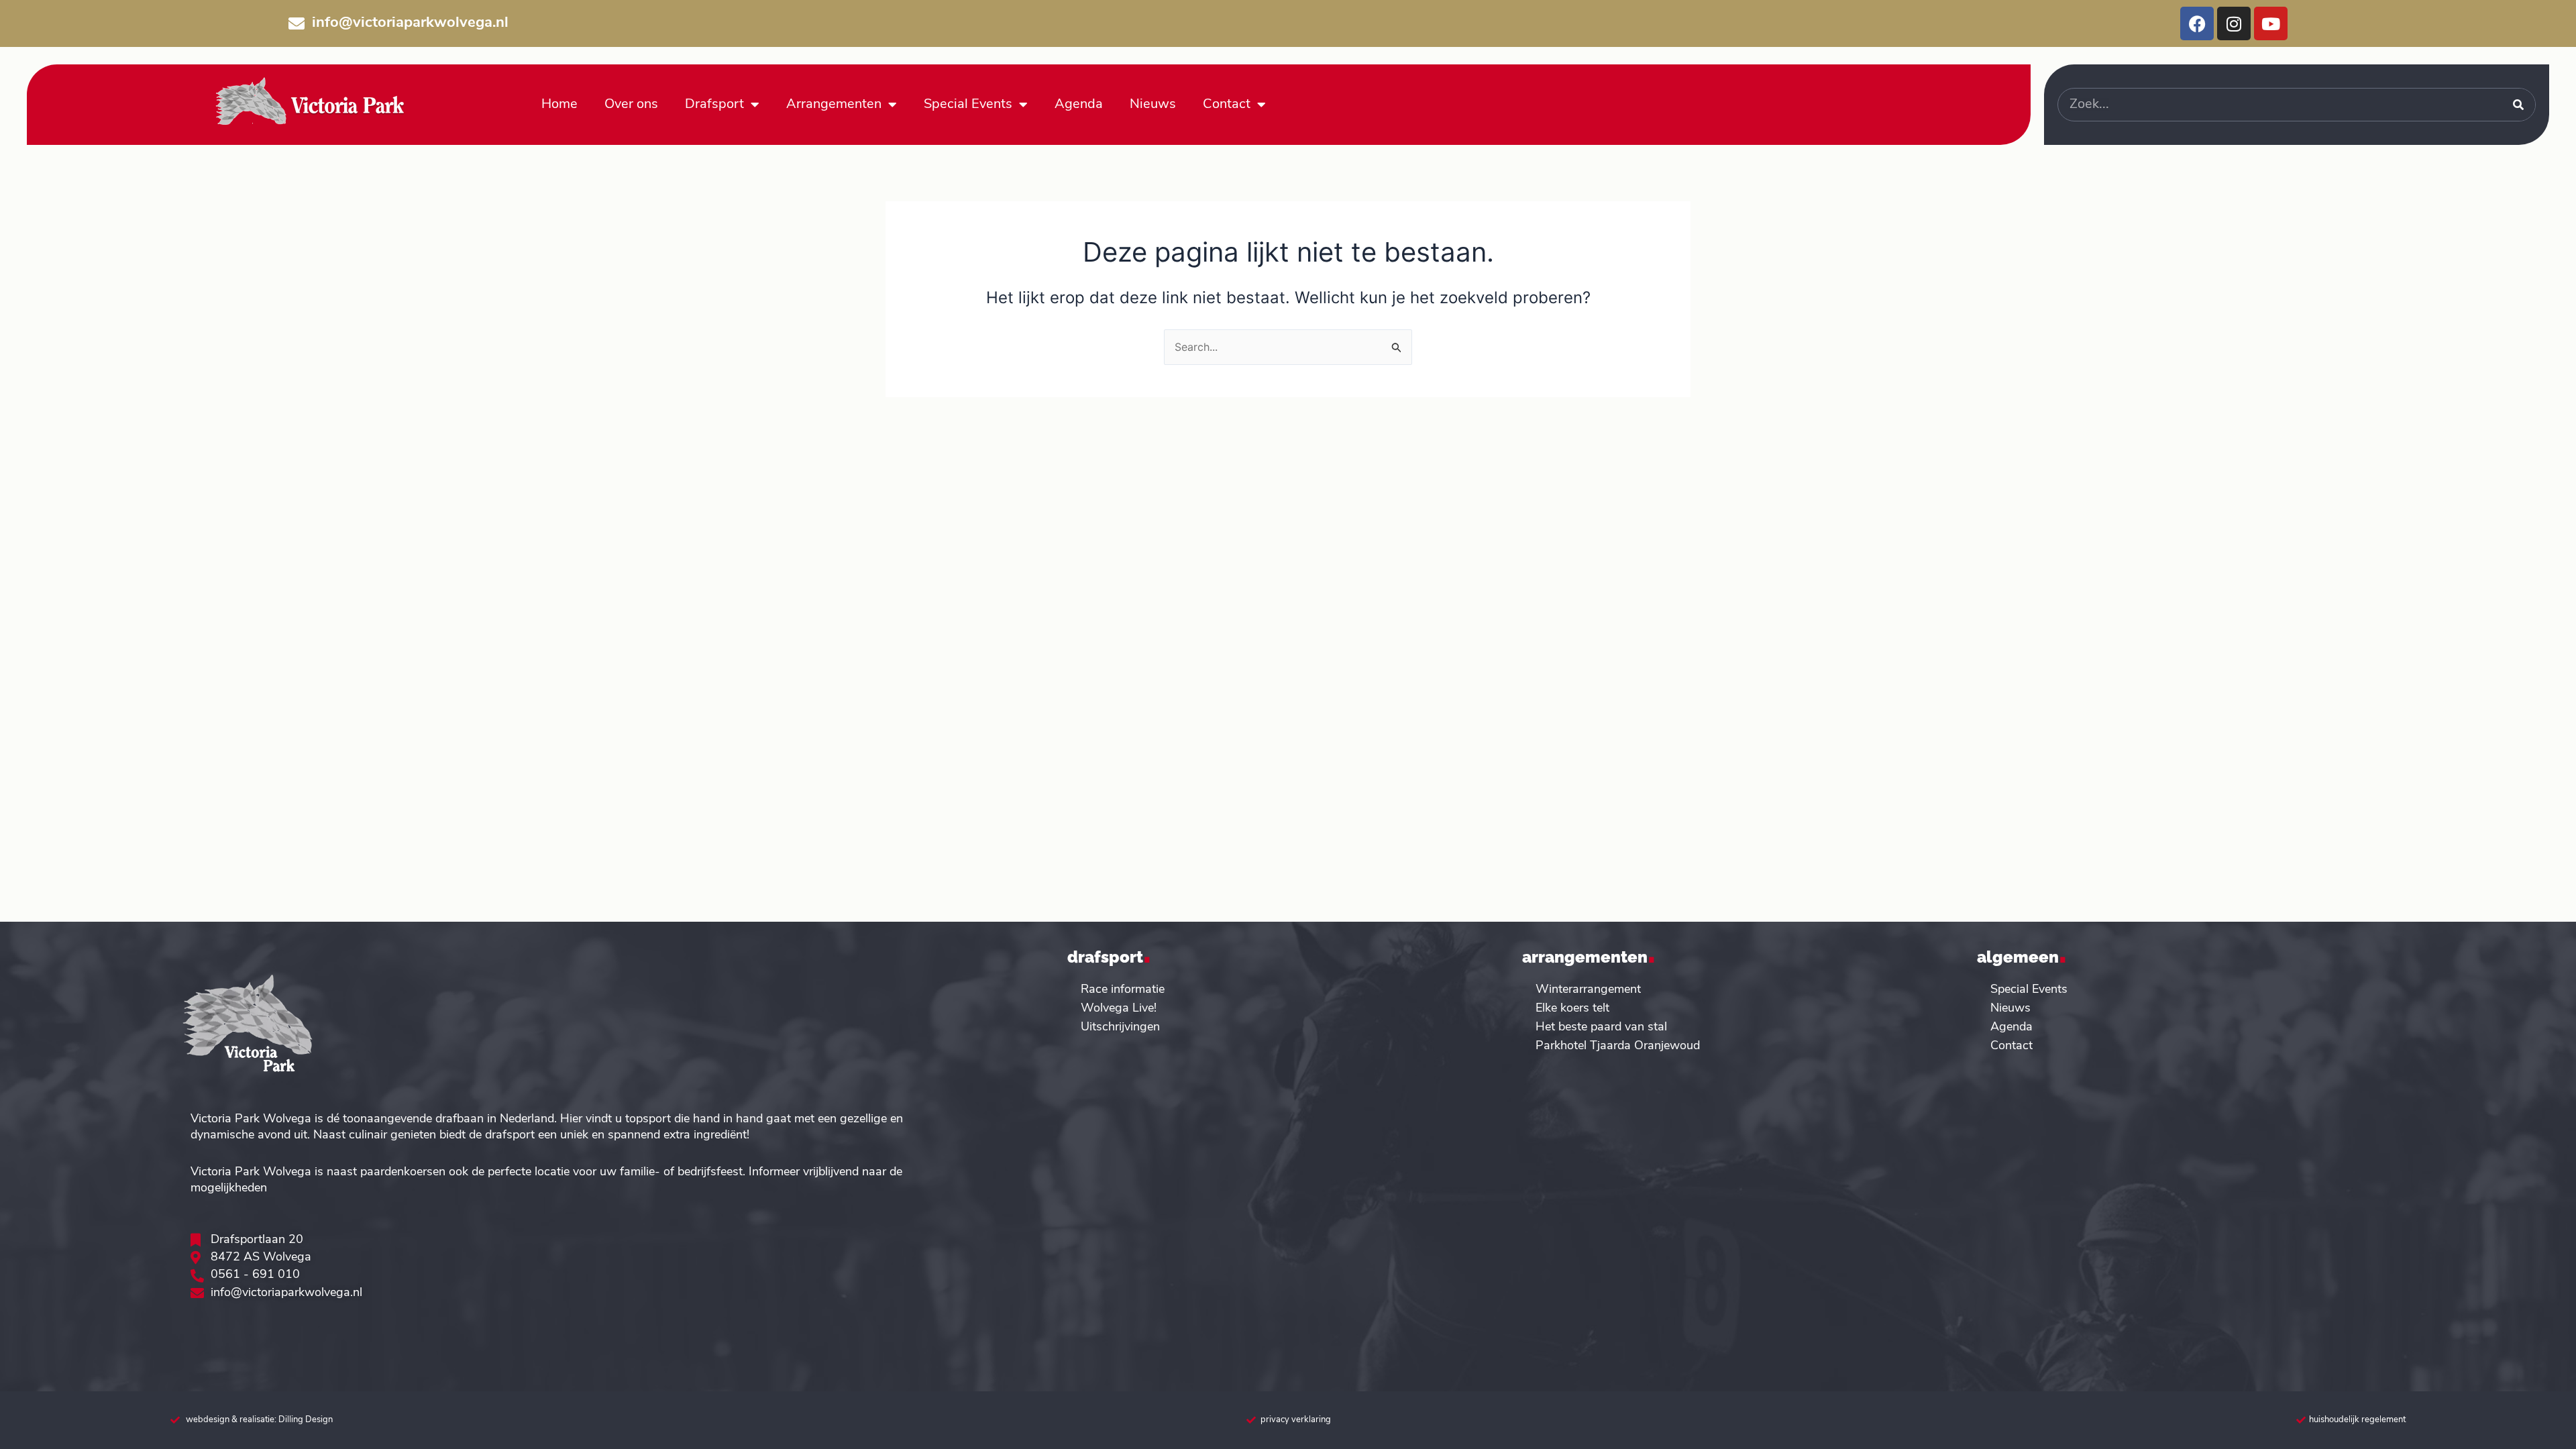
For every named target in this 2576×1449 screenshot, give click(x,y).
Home (559, 105)
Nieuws (1153, 105)
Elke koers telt (1572, 1009)
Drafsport (714, 105)
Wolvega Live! (1119, 1009)
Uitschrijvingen (1120, 1028)
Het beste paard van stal (1601, 1028)
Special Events (968, 105)
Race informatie (1123, 990)
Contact (1227, 105)
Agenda (1079, 105)
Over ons (631, 105)
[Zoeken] (2518, 105)
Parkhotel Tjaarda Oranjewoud (1618, 1046)
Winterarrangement (1588, 990)
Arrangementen (834, 105)
